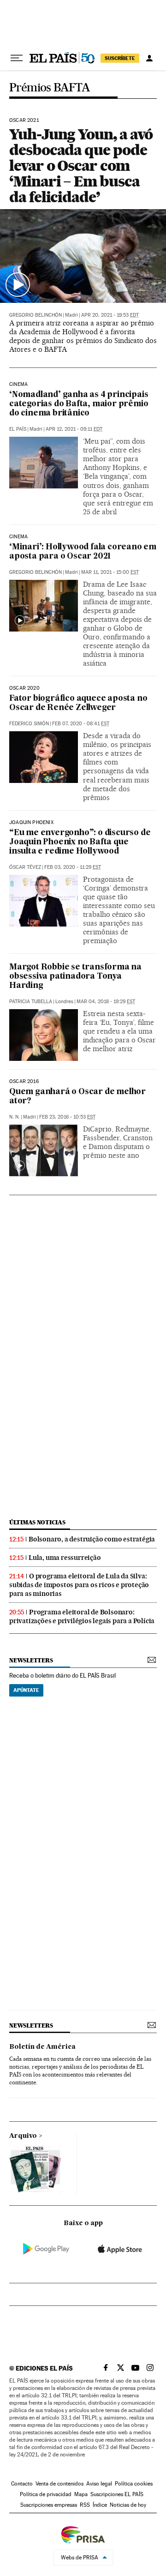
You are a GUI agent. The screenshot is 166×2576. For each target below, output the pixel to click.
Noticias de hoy (128, 2505)
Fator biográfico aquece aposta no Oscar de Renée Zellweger (78, 703)
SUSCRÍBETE (120, 58)
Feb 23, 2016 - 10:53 (67, 1117)
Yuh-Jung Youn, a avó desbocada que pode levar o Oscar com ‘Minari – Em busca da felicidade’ (81, 166)
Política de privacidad (46, 2494)
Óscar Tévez (25, 867)
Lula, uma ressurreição (65, 1558)
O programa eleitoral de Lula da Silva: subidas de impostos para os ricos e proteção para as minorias (79, 1585)
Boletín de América (42, 2047)
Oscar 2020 (24, 688)
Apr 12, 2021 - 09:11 (74, 429)
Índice (100, 2505)
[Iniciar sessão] (149, 58)
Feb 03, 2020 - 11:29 (73, 867)
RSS (85, 2505)
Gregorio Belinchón (36, 315)
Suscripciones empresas (49, 2505)
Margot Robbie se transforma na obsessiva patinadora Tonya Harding (75, 977)
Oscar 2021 (24, 120)
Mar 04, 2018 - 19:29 (106, 1002)
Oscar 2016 (24, 1082)
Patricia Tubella (31, 1002)
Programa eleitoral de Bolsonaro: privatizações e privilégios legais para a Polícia (82, 1616)
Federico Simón (29, 724)
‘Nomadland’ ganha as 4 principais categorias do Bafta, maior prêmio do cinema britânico (79, 404)
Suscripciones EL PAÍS (117, 2494)
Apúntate (26, 1690)
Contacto (22, 2484)
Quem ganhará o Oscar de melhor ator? (77, 1097)
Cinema (18, 385)
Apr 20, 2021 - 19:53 (110, 315)
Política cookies (134, 2484)
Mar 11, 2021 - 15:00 (110, 572)
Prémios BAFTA (50, 88)
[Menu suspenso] (17, 58)
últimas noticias (37, 1522)
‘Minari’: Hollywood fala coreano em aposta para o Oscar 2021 (83, 552)
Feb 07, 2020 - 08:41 (81, 724)
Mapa (81, 2494)
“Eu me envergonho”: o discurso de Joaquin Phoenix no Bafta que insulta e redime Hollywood (80, 842)
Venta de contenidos (59, 2484)
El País (18, 429)
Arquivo (23, 2136)
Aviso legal (99, 2484)
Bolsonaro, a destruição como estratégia (92, 1539)
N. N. (15, 1117)
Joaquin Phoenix (31, 823)
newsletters (31, 1660)
